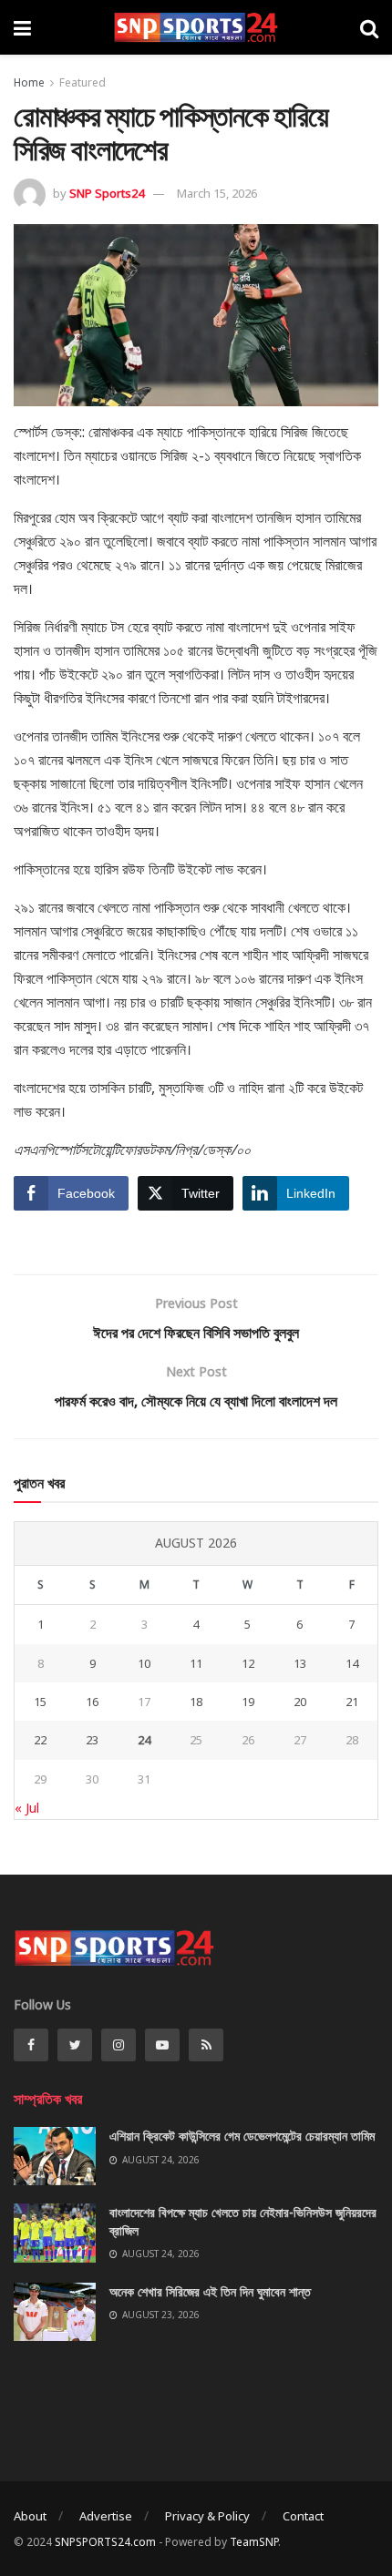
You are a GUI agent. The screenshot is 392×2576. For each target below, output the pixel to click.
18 (196, 1702)
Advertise (106, 2516)
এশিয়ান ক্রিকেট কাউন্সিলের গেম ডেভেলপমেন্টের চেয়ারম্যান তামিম (242, 2136)
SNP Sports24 (107, 193)
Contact (303, 2516)
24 (144, 1740)
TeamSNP (254, 2542)
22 (40, 1740)
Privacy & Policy (207, 2516)
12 (248, 1663)
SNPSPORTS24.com (105, 2542)
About (30, 2516)
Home (29, 82)
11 (196, 1663)
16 (92, 1702)
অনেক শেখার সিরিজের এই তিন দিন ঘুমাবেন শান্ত (210, 2291)
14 (352, 1663)
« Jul (27, 1808)
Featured (83, 82)
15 (40, 1702)
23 (92, 1740)
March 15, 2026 (217, 193)
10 (144, 1663)
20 (300, 1702)
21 (352, 1702)
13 (300, 1663)
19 (248, 1702)
